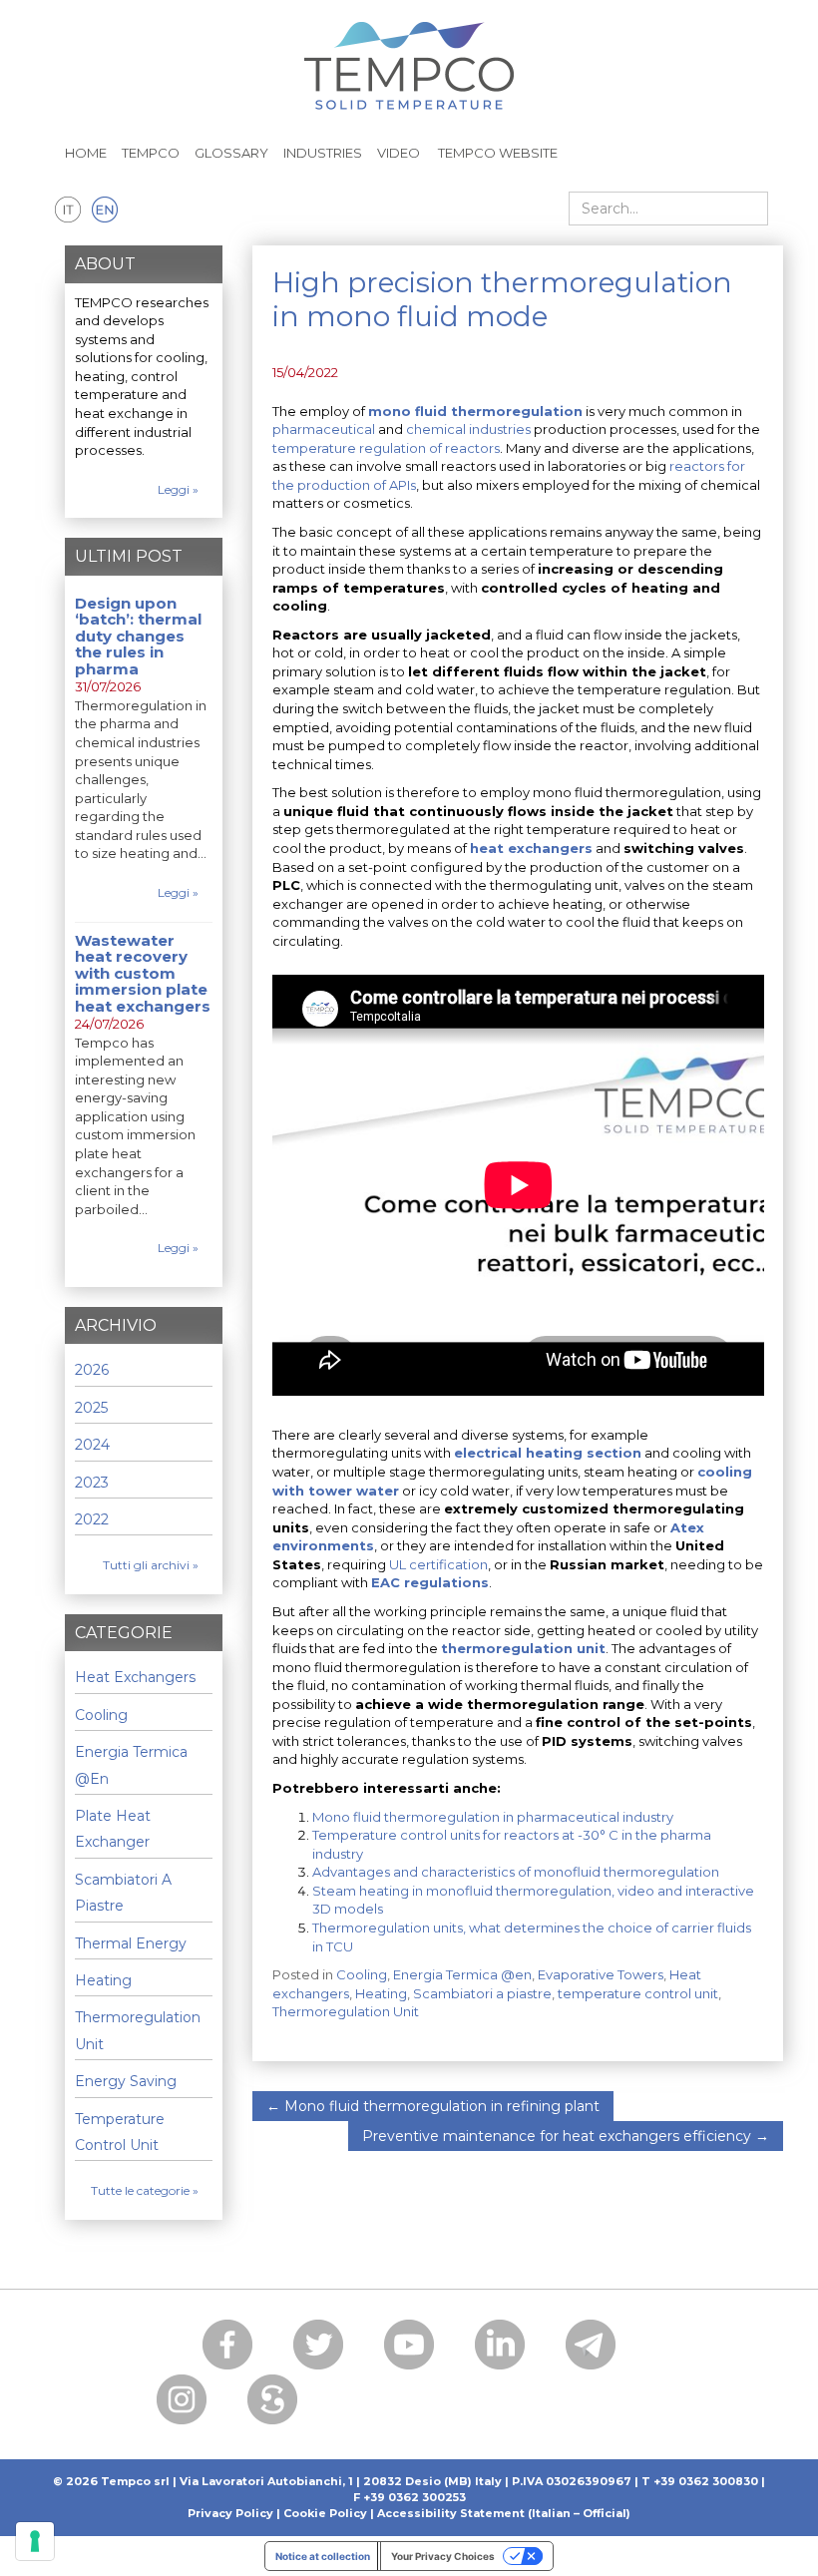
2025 (91, 1408)
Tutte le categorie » (145, 2190)
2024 (92, 1445)
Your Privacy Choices (443, 2556)
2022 (92, 1519)
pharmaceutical (324, 429)
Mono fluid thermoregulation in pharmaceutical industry (493, 1817)
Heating (381, 1993)
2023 (92, 1483)
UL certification (438, 1564)
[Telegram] (591, 2345)
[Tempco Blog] (409, 54)
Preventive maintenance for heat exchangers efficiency (566, 2136)
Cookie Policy (325, 2513)
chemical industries (468, 429)
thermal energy (131, 1943)
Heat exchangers (135, 1677)
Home (86, 153)
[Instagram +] (182, 2399)
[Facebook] (227, 2345)
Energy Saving (126, 2081)
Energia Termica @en (462, 1974)
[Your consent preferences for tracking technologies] (35, 2541)
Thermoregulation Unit (346, 2011)
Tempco (151, 153)
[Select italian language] (69, 211)
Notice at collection (323, 2556)
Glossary (231, 153)
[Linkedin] (500, 2345)
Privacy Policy (230, 2513)
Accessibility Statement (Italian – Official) (504, 2513)
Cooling (362, 1974)
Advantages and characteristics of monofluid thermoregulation (516, 1872)
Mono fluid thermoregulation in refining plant (433, 2106)
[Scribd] (272, 2399)
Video (399, 153)
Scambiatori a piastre (482, 1993)
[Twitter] (318, 2345)
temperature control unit (638, 1993)
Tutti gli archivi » (151, 1565)
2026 (92, 1370)
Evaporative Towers (601, 1974)
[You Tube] (409, 2345)
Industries (323, 153)
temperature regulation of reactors (386, 448)
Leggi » (178, 489)
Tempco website (496, 153)
